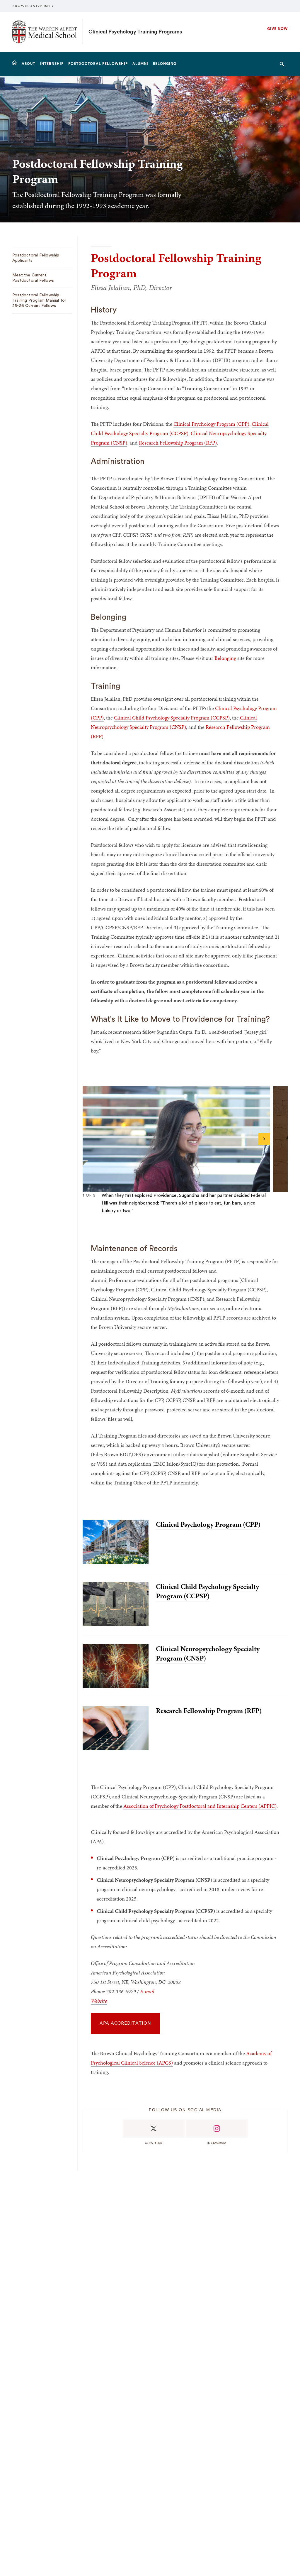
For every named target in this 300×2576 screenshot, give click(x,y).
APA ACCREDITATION (125, 2023)
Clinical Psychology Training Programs (135, 32)
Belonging (225, 658)
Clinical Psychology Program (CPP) (211, 424)
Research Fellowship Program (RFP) (178, 443)
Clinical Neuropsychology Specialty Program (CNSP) (208, 1653)
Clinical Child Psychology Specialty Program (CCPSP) (172, 718)
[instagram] (217, 2129)
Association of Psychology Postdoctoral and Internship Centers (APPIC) (200, 1806)
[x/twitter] (154, 2129)
